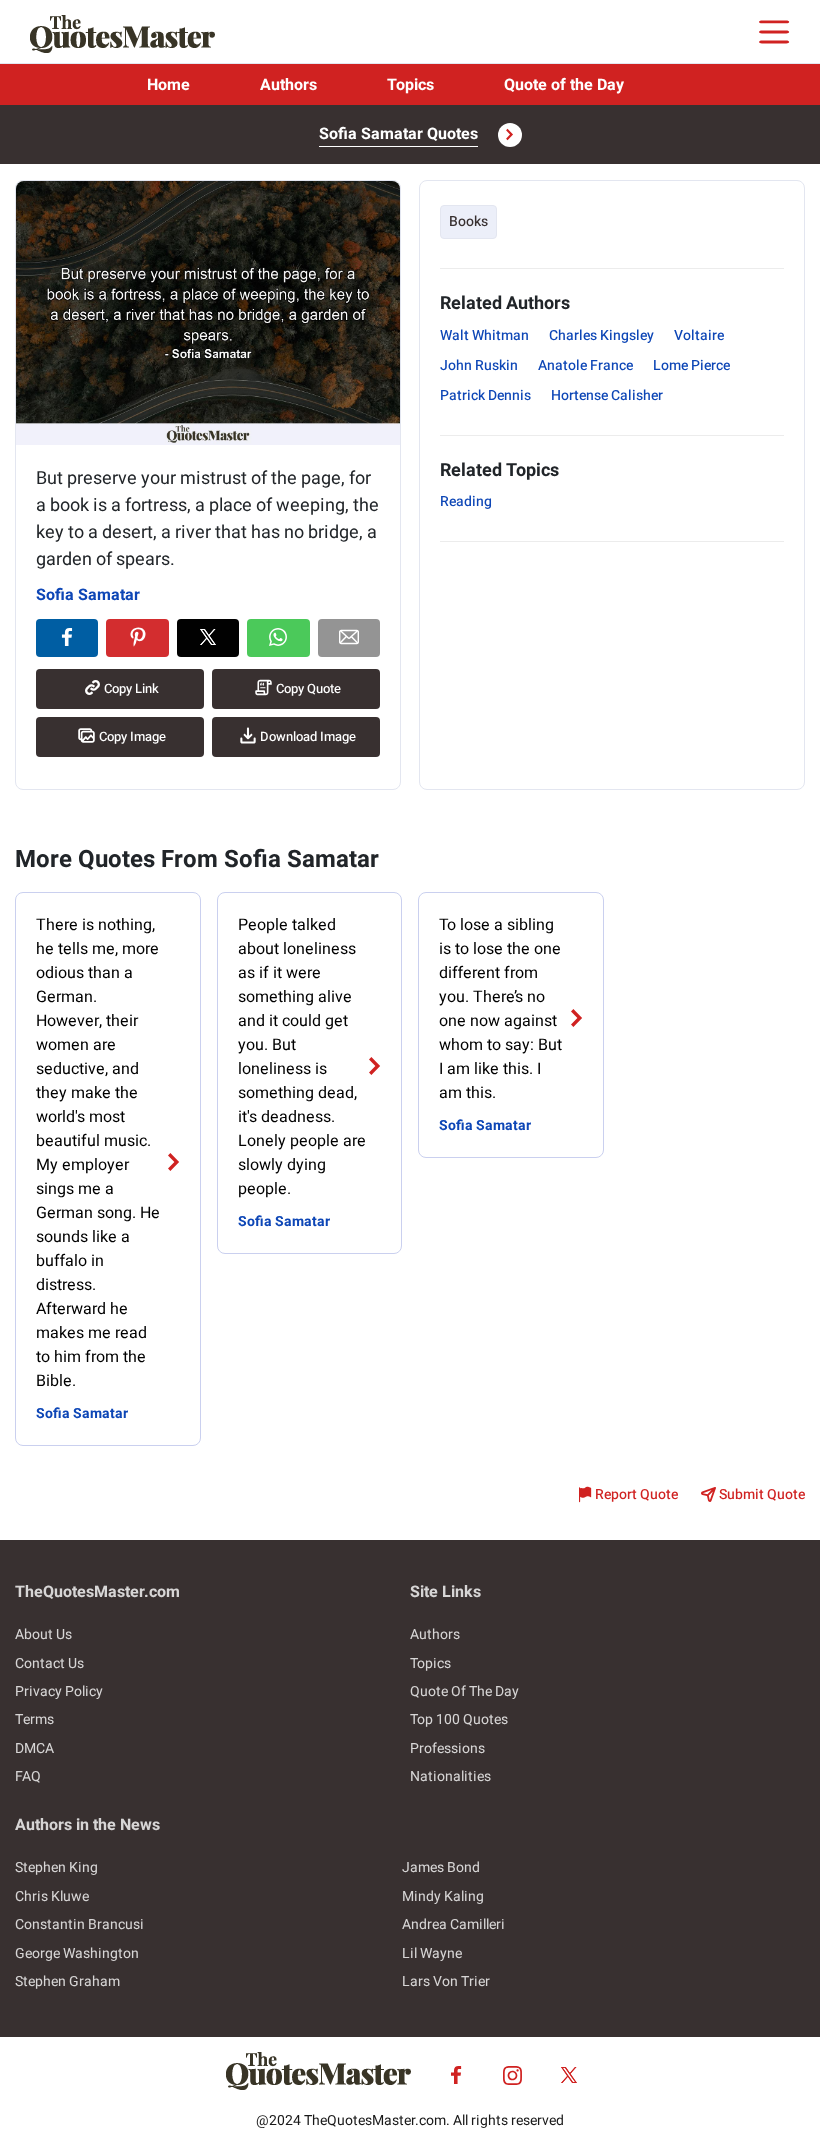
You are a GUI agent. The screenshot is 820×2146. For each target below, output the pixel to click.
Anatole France (585, 365)
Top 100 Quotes (459, 1719)
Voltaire (699, 335)
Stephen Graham (67, 1981)
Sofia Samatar (88, 595)
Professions (447, 1748)
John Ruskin (479, 365)
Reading (466, 501)
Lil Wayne (432, 1953)
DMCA (34, 1748)
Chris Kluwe (52, 1896)
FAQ (28, 1776)
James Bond (441, 1867)
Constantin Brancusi (79, 1924)
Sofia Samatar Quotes (398, 134)
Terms (34, 1719)
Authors (288, 85)
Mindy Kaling (443, 1896)
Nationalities (450, 1776)
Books (468, 221)
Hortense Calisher (607, 395)
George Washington (77, 1953)
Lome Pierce (691, 365)
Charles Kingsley (601, 335)
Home (168, 85)
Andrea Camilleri (453, 1924)
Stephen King (56, 1867)
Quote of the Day (564, 85)
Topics (410, 85)
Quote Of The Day (464, 1691)
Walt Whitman (484, 335)
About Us (43, 1634)
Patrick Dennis (485, 395)
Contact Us (49, 1663)
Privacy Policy (59, 1691)
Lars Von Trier (446, 1981)
